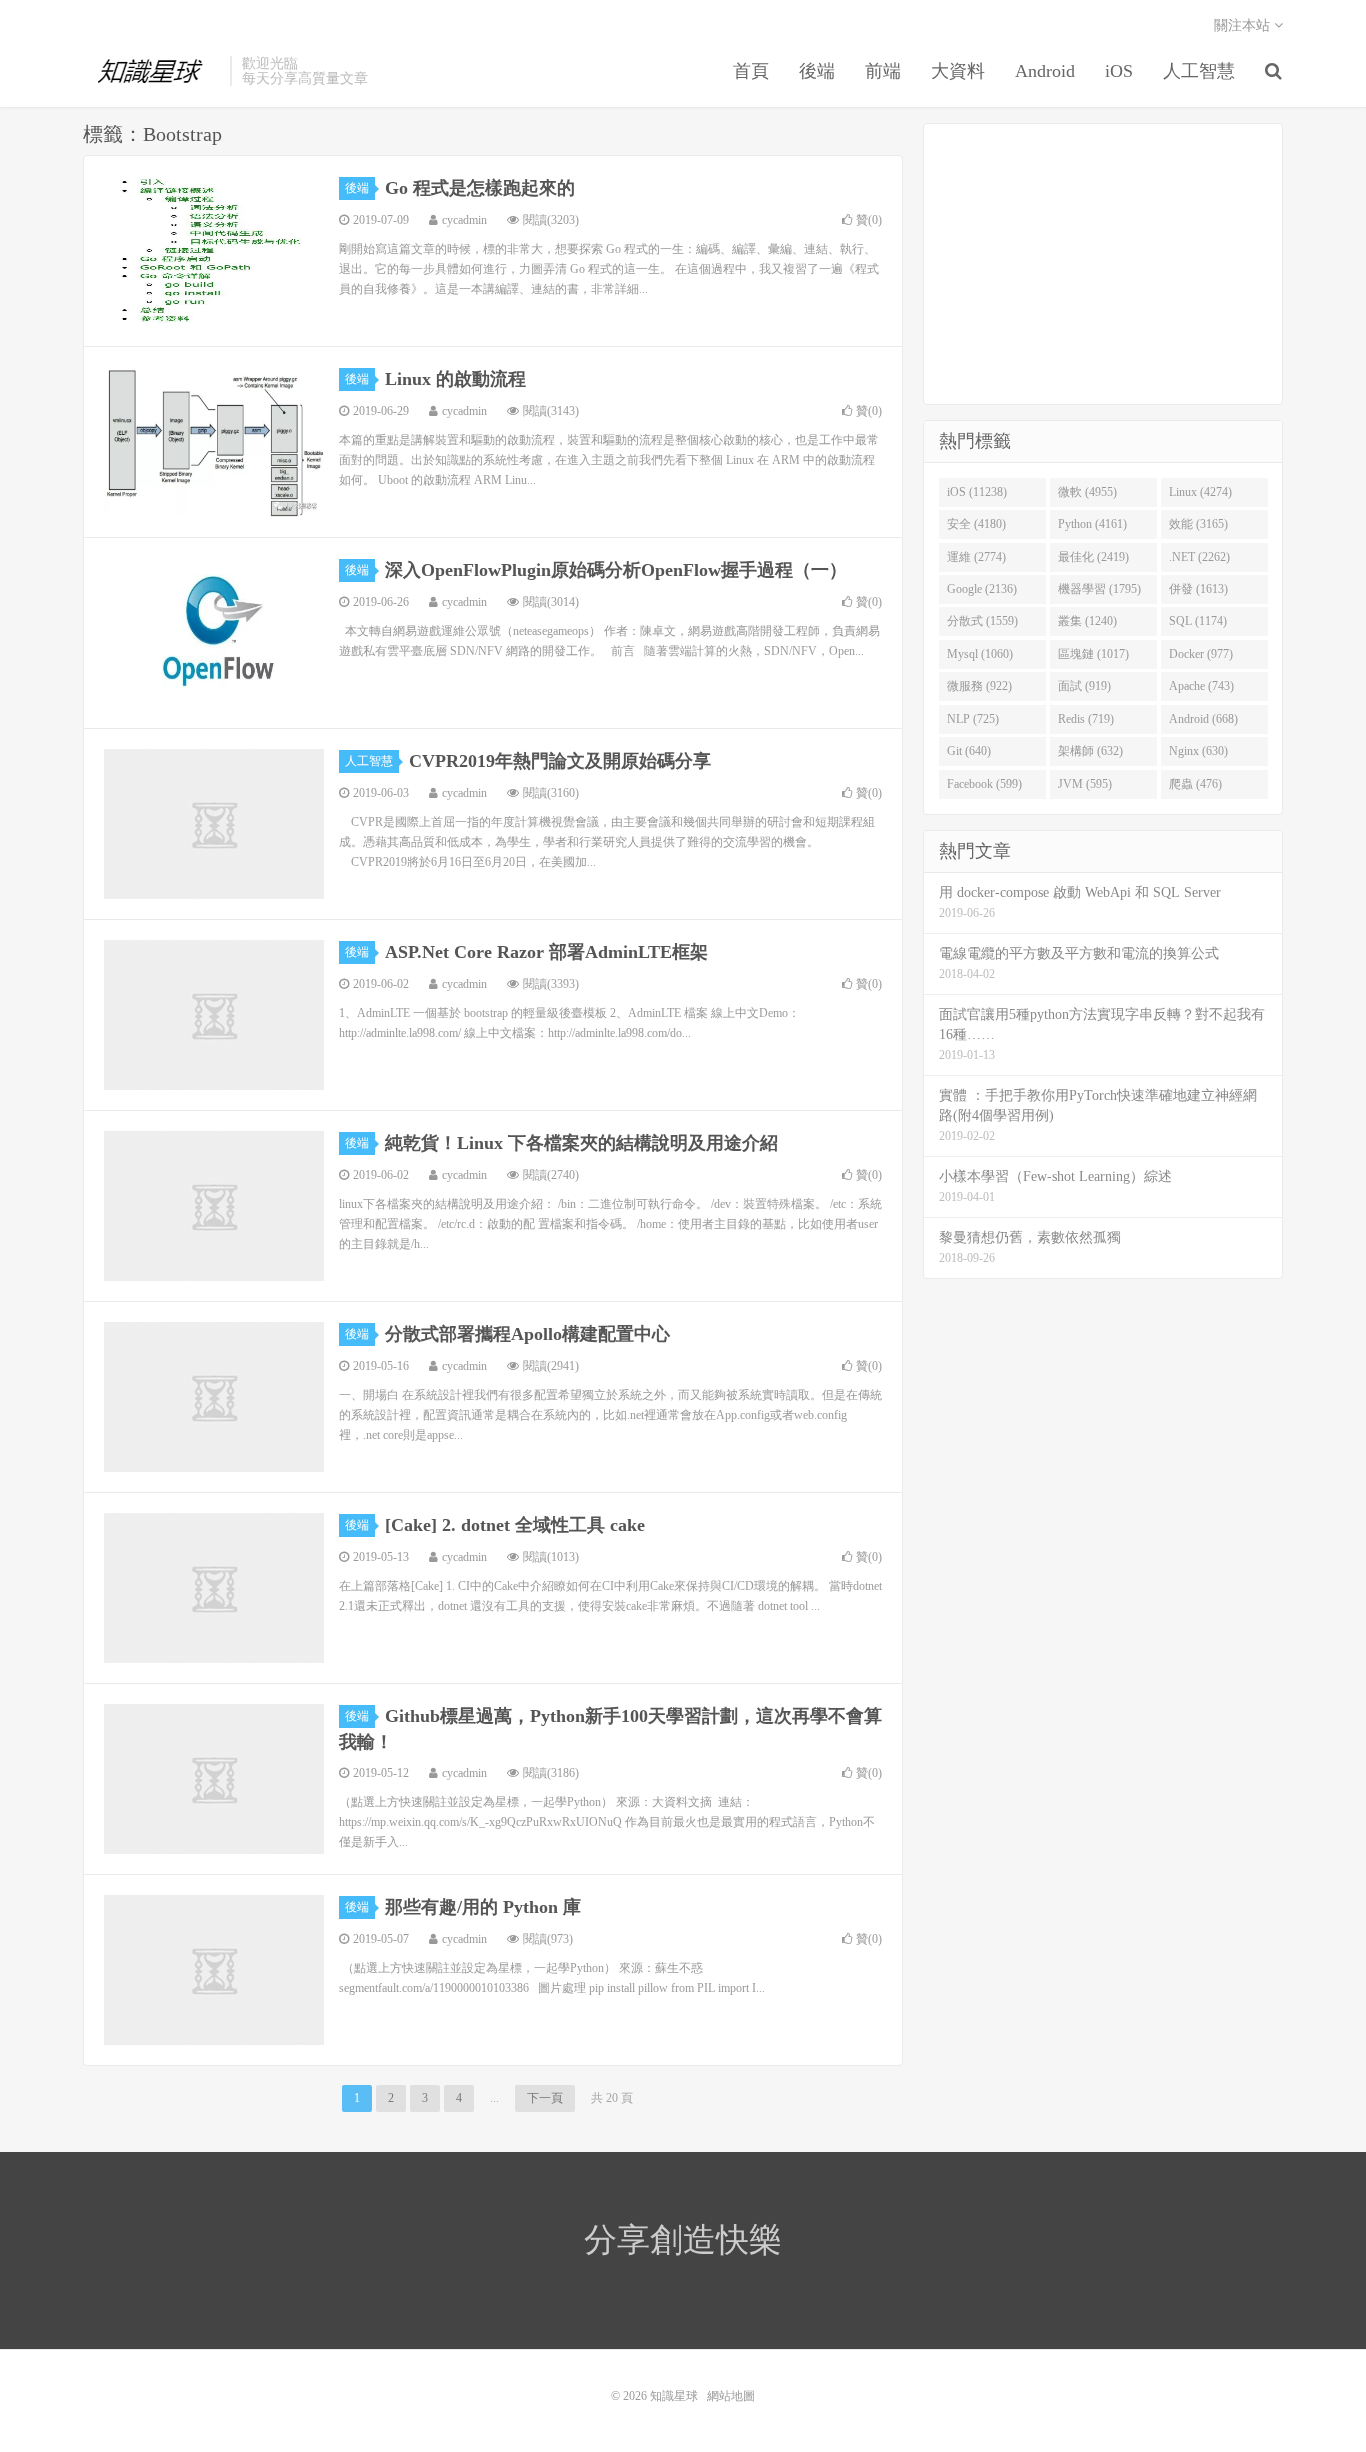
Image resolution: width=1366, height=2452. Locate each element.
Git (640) (969, 751)
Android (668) (1203, 719)
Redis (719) (1086, 719)
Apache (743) (1201, 686)
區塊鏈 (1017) (1093, 654)
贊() (869, 220)
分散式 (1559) (982, 621)
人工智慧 (1199, 71)
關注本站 (1244, 25)
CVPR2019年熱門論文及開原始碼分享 (560, 761)
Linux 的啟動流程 (455, 379)
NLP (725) (973, 719)
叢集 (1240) (1087, 621)
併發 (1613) (1198, 589)
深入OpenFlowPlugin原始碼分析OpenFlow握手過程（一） (616, 570)
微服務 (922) (979, 686)
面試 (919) (1084, 686)
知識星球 (151, 71)
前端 (883, 71)
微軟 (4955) (1087, 492)
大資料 (958, 71)
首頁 (751, 71)
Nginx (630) (1198, 751)
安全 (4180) (976, 524)
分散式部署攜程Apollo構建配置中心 (527, 1334)
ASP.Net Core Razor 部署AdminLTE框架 (546, 952)
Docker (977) (1201, 654)
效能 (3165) (1198, 524)
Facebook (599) (984, 784)
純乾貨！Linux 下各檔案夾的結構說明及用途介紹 (581, 1143)
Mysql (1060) (980, 654)
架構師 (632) (1090, 751)
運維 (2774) (976, 557)
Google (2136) (982, 589)
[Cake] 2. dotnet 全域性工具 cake (515, 1525)
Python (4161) (1092, 524)
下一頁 (545, 2098)
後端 (817, 71)
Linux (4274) (1200, 492)
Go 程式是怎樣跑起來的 (480, 188)
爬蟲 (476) (1195, 784)
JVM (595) (1085, 784)
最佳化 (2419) (1093, 557)
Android (1045, 71)
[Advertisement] (1103, 264)
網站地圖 (731, 2396)
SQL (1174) (1198, 621)
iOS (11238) (977, 492)
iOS (1119, 71)
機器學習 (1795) (1099, 589)
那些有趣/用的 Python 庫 (483, 1907)
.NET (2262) (1199, 557)
